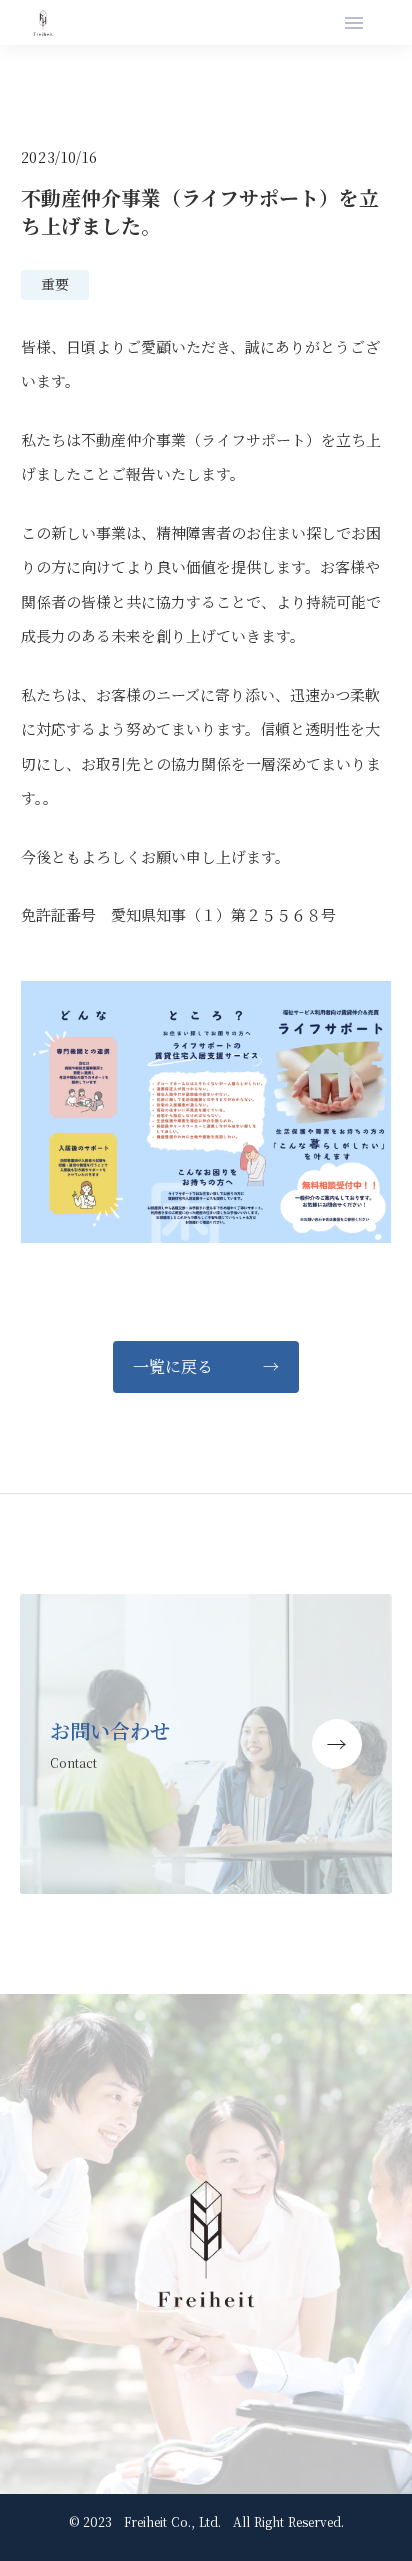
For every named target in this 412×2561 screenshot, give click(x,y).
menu (354, 23)
